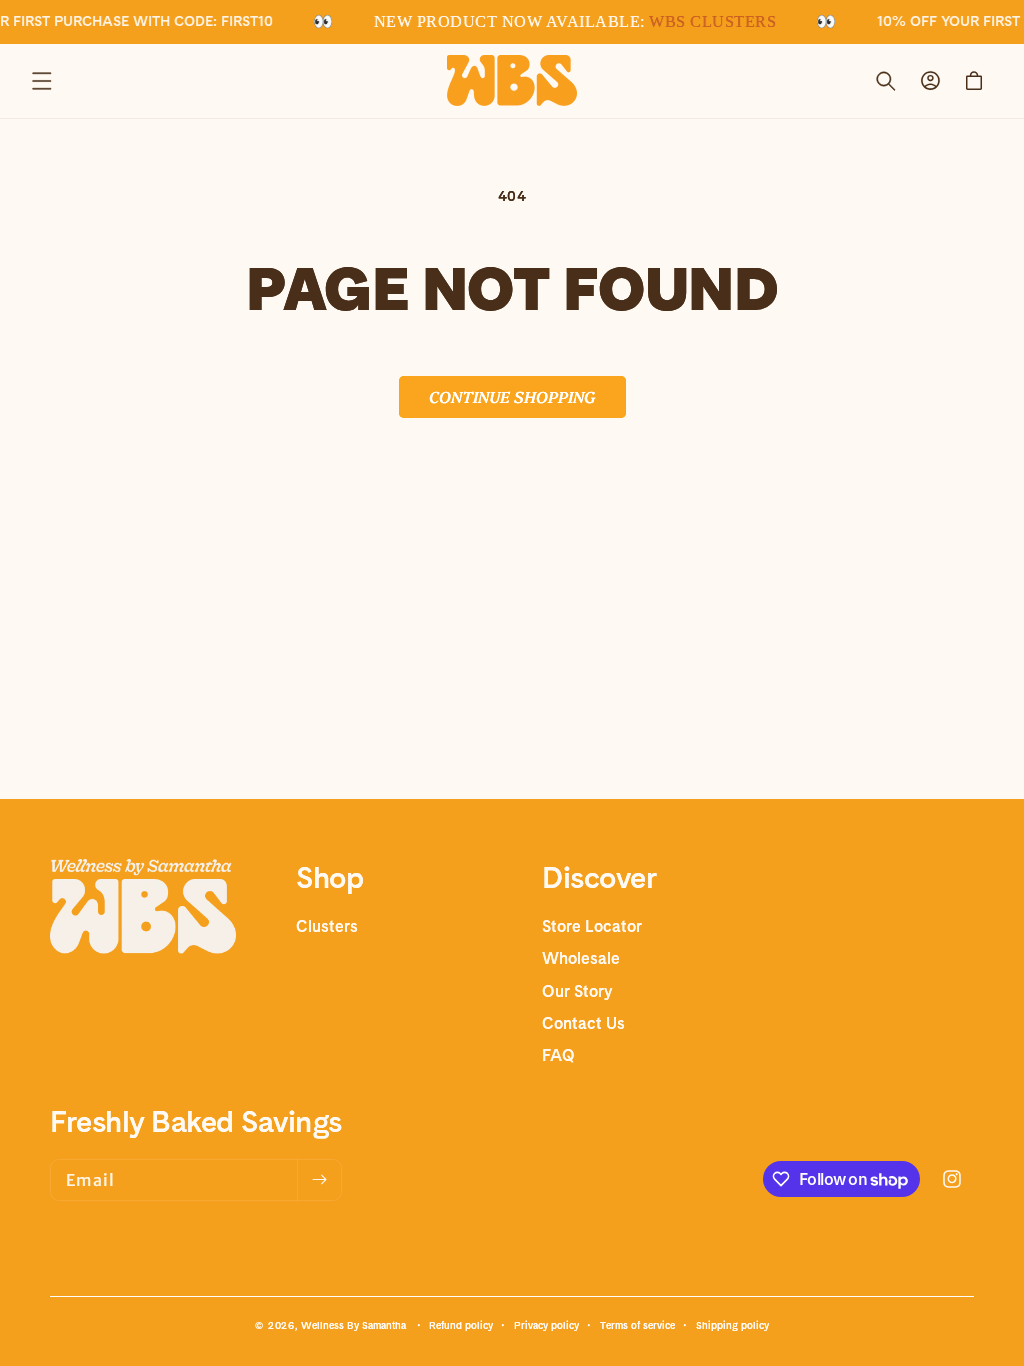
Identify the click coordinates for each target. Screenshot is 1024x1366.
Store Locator (592, 926)
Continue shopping (512, 396)
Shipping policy (732, 1325)
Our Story (577, 991)
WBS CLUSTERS (710, 21)
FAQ (558, 1055)
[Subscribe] (319, 1180)
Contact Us (583, 1023)
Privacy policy (546, 1325)
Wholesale (581, 958)
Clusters (327, 926)
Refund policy (461, 1325)
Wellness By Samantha (353, 1325)
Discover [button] (599, 877)
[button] (42, 81)
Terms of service (637, 1325)
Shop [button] (329, 877)
